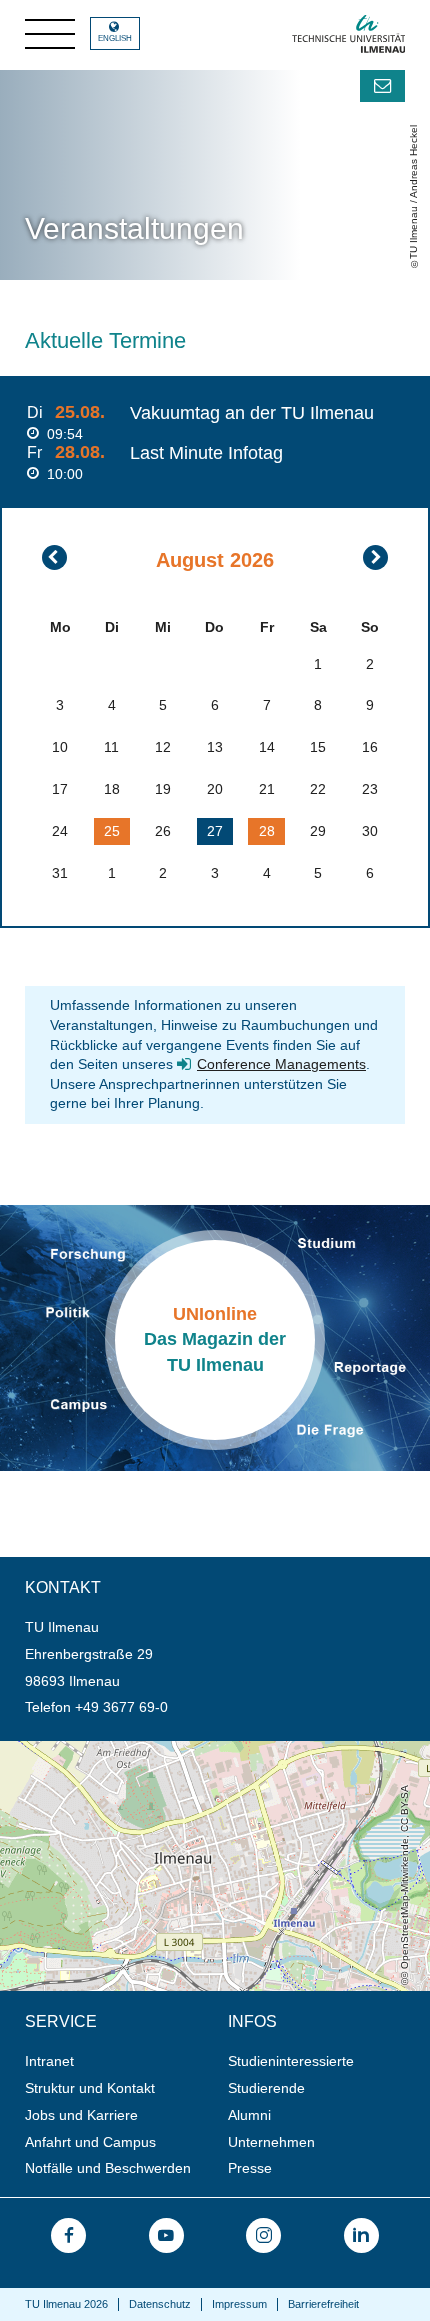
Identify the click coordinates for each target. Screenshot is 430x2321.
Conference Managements (281, 1064)
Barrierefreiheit (323, 2304)
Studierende (266, 2088)
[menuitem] (120, 2061)
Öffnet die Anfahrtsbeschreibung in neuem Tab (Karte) (171, 1749)
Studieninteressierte (291, 2061)
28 (267, 831)
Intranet (49, 2061)
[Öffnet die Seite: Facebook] (68, 2235)
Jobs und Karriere (81, 2115)
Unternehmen (271, 2142)
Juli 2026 (54, 557)
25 (112, 831)
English (115, 38)
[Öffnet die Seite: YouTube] (166, 2235)
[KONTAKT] (382, 86)
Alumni (249, 2115)
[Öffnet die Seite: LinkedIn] (361, 2235)
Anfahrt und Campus (90, 2142)
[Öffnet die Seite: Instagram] (263, 2235)
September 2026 (375, 557)
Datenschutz (160, 2304)
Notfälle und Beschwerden (108, 2168)
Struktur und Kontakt (90, 2088)
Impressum (239, 2304)
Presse (250, 2168)
